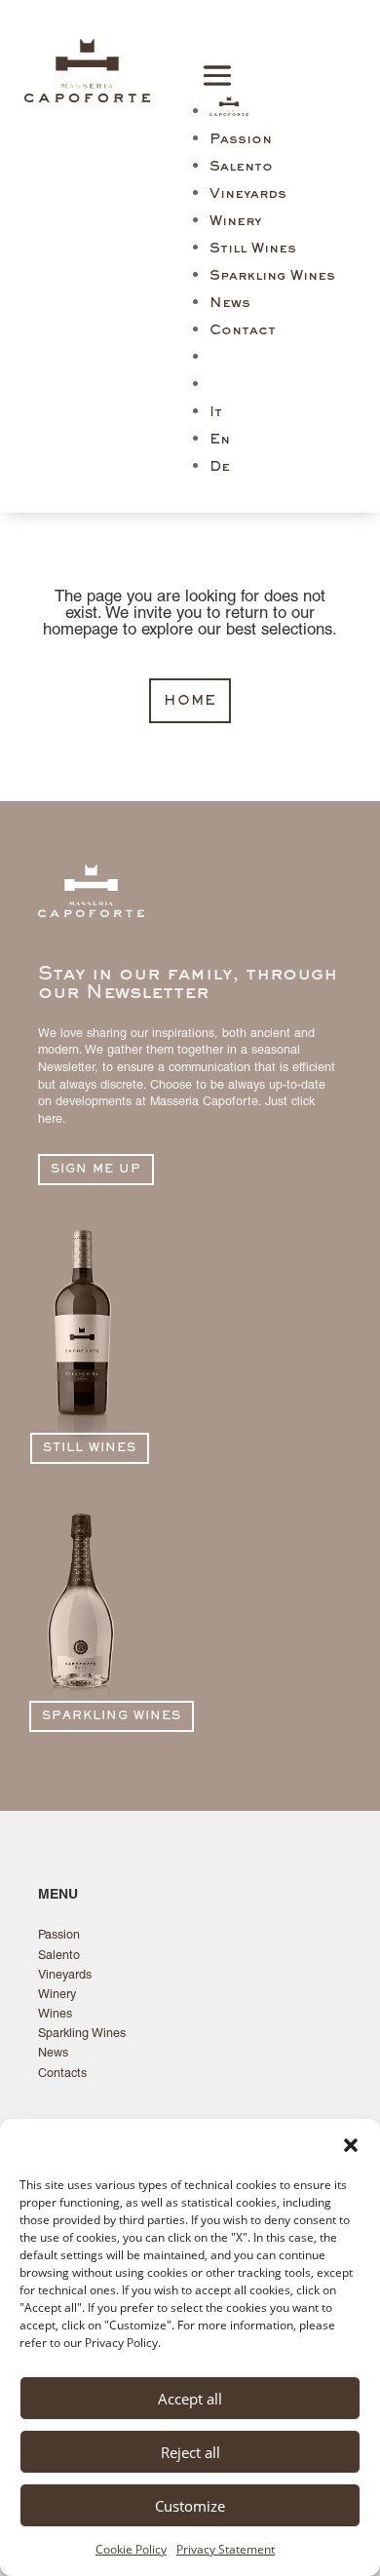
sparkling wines (112, 1717)
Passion (241, 140)
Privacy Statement (226, 2549)
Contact (243, 331)
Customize (190, 2506)
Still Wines (253, 249)
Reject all (190, 2452)
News (230, 304)
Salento (241, 167)
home (190, 701)
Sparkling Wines (272, 276)
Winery (235, 222)
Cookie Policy (131, 2549)
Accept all (190, 2399)
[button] (351, 2145)
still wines (90, 1449)
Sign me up (96, 1170)
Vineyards (248, 194)
